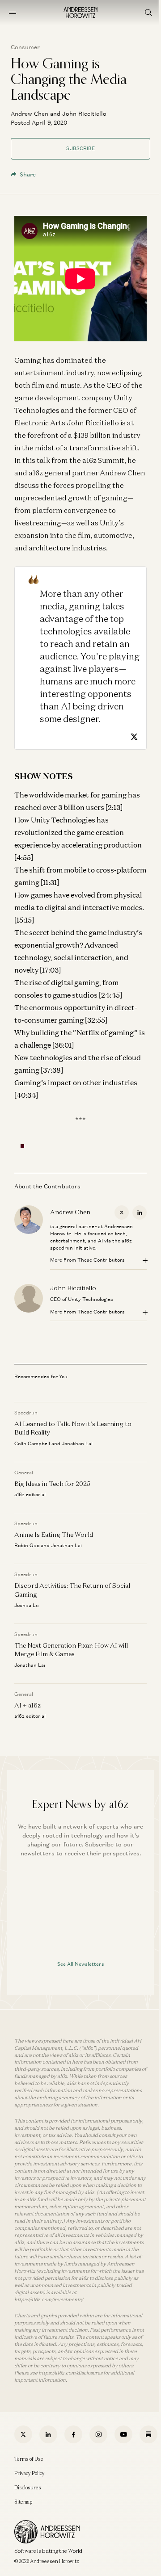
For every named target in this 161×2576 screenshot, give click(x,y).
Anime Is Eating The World (54, 1535)
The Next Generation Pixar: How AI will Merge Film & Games (71, 1650)
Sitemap (23, 2502)
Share (28, 174)
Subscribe (80, 148)
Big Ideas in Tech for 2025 (52, 1484)
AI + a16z (28, 1705)
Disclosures (28, 2488)
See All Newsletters (81, 1964)
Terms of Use (29, 2459)
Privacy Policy (30, 2473)
